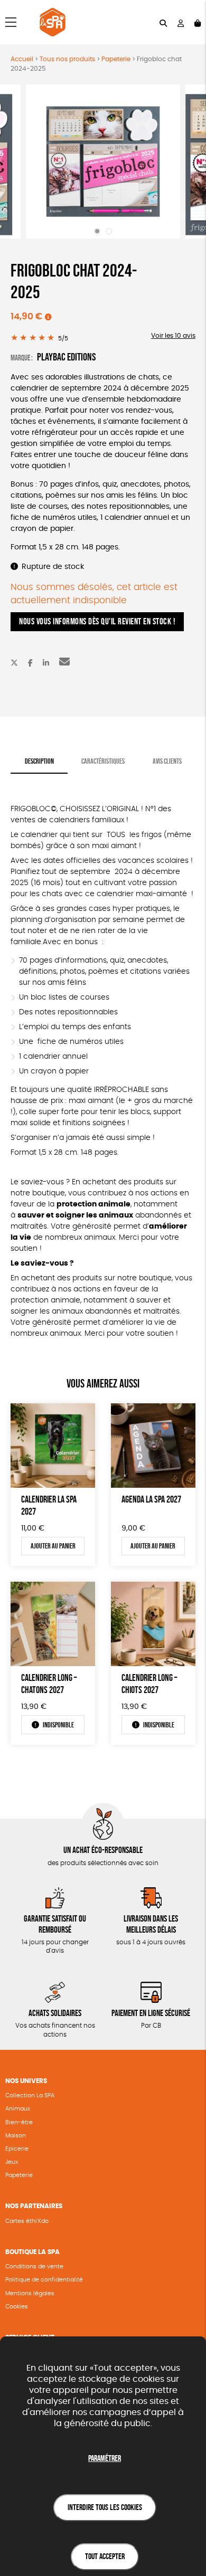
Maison (16, 2136)
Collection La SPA (30, 2095)
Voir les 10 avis (173, 336)
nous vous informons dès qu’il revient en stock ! (97, 621)
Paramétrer (105, 2458)
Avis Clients (167, 761)
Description (39, 761)
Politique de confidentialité (44, 2280)
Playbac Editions (66, 357)
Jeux (12, 2162)
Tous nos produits (67, 59)
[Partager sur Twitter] (14, 663)
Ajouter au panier (53, 1546)
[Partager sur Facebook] (30, 663)
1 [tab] (97, 231)
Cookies (17, 2307)
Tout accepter (105, 2556)
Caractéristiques (103, 761)
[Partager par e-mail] (64, 663)
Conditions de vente (34, 2266)
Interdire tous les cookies (105, 2507)
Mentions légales (30, 2293)
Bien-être (19, 2122)
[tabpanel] (103, 162)
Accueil (22, 59)
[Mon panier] (198, 22)
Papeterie (116, 59)
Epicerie (17, 2149)
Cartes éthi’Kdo (27, 2221)
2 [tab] (109, 231)
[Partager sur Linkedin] (46, 663)
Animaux (18, 2109)
